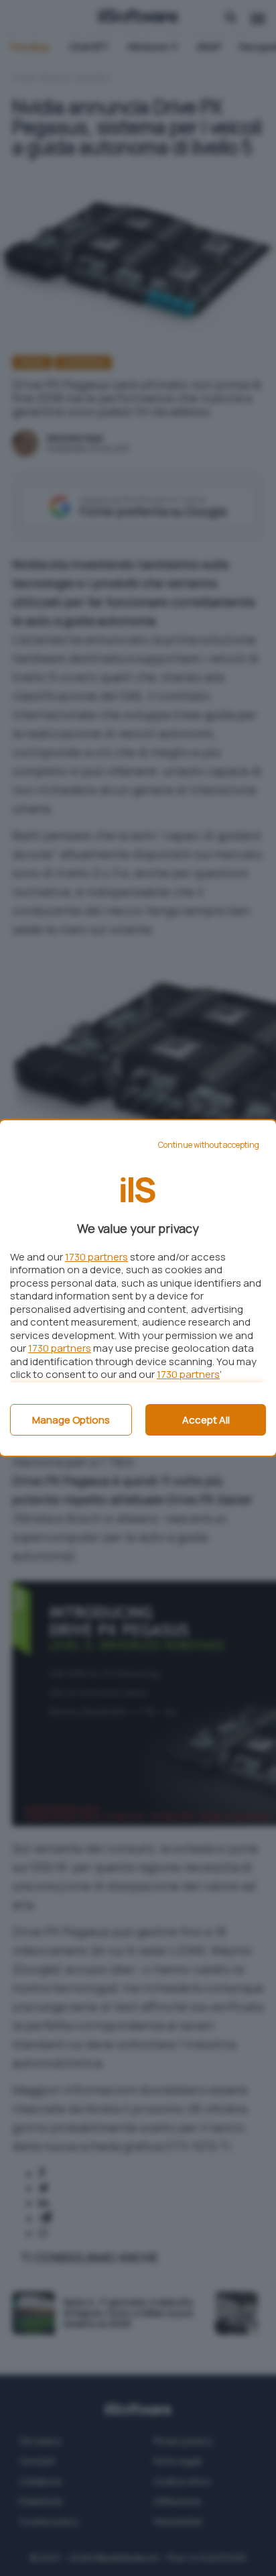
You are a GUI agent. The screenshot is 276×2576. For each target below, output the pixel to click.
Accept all (206, 1420)
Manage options (71, 1420)
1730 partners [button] (96, 1257)
